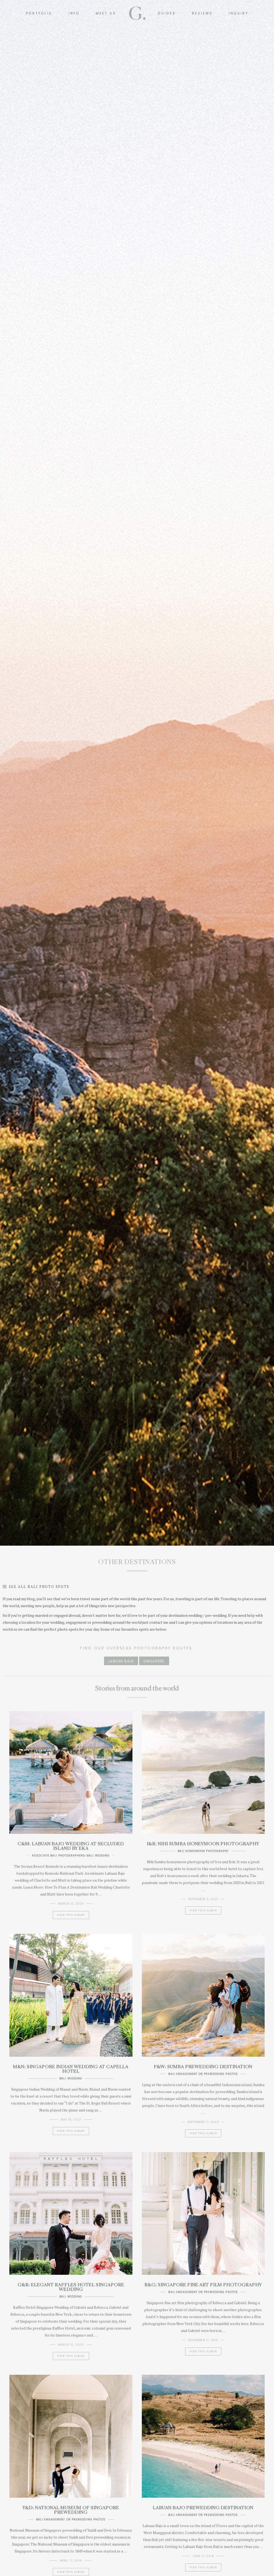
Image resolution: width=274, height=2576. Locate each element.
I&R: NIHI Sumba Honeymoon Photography (203, 1844)
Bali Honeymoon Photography (203, 1851)
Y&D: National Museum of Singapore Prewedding (71, 2510)
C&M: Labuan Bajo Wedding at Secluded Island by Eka (71, 1846)
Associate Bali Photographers (58, 1856)
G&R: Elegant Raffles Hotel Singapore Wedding (71, 2287)
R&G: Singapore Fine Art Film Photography (203, 2285)
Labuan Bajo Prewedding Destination (203, 2508)
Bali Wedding (98, 1856)
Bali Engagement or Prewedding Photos (203, 2074)
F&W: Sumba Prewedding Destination (203, 2067)
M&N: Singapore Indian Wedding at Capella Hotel (71, 2069)
